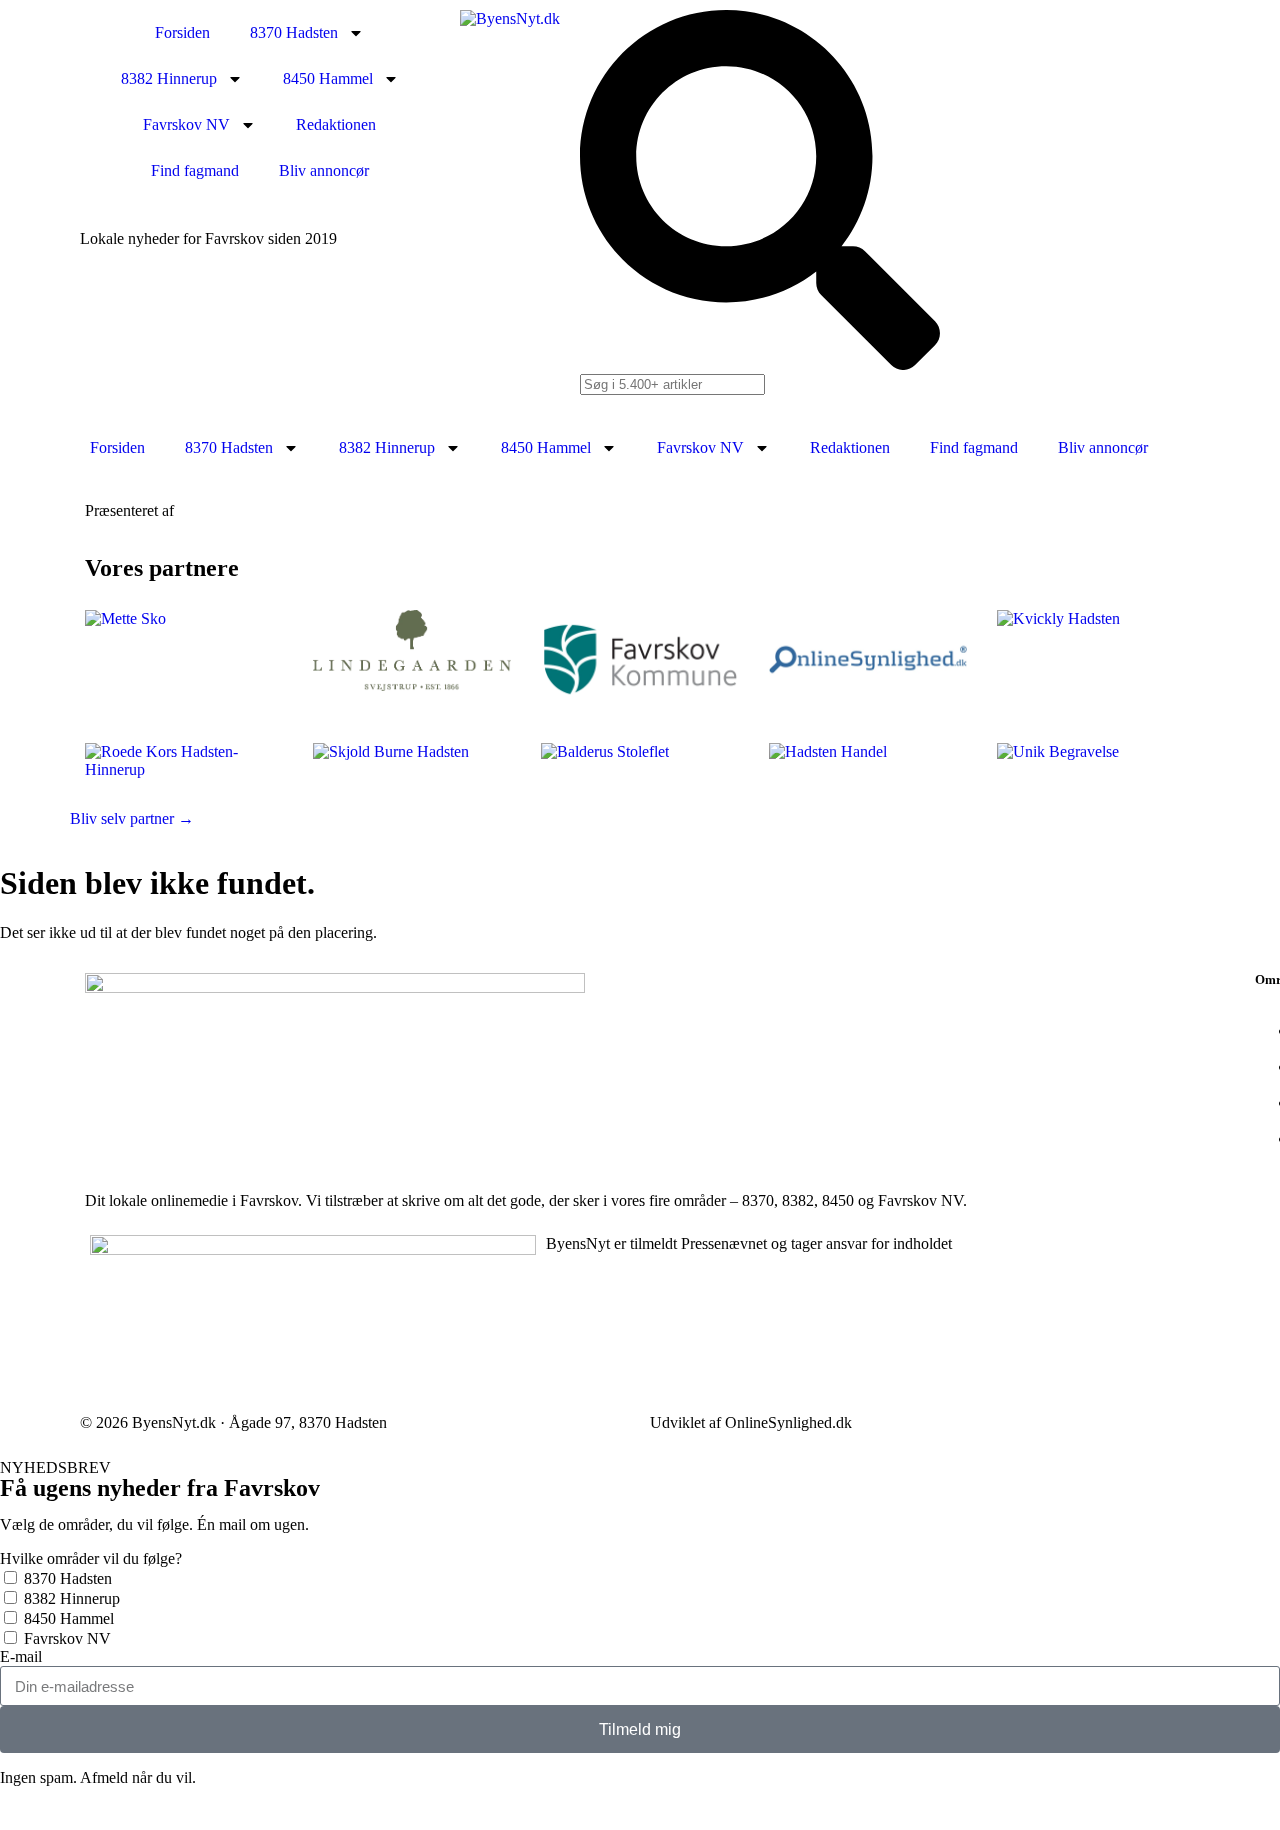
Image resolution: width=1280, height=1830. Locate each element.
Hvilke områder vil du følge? (91, 1558)
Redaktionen (336, 124)
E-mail (21, 1656)
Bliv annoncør (324, 170)
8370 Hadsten (294, 32)
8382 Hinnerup (169, 78)
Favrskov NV (186, 124)
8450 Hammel (328, 78)
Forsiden (182, 32)
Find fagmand (195, 170)
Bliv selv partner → (132, 818)
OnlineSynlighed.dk (788, 1422)
